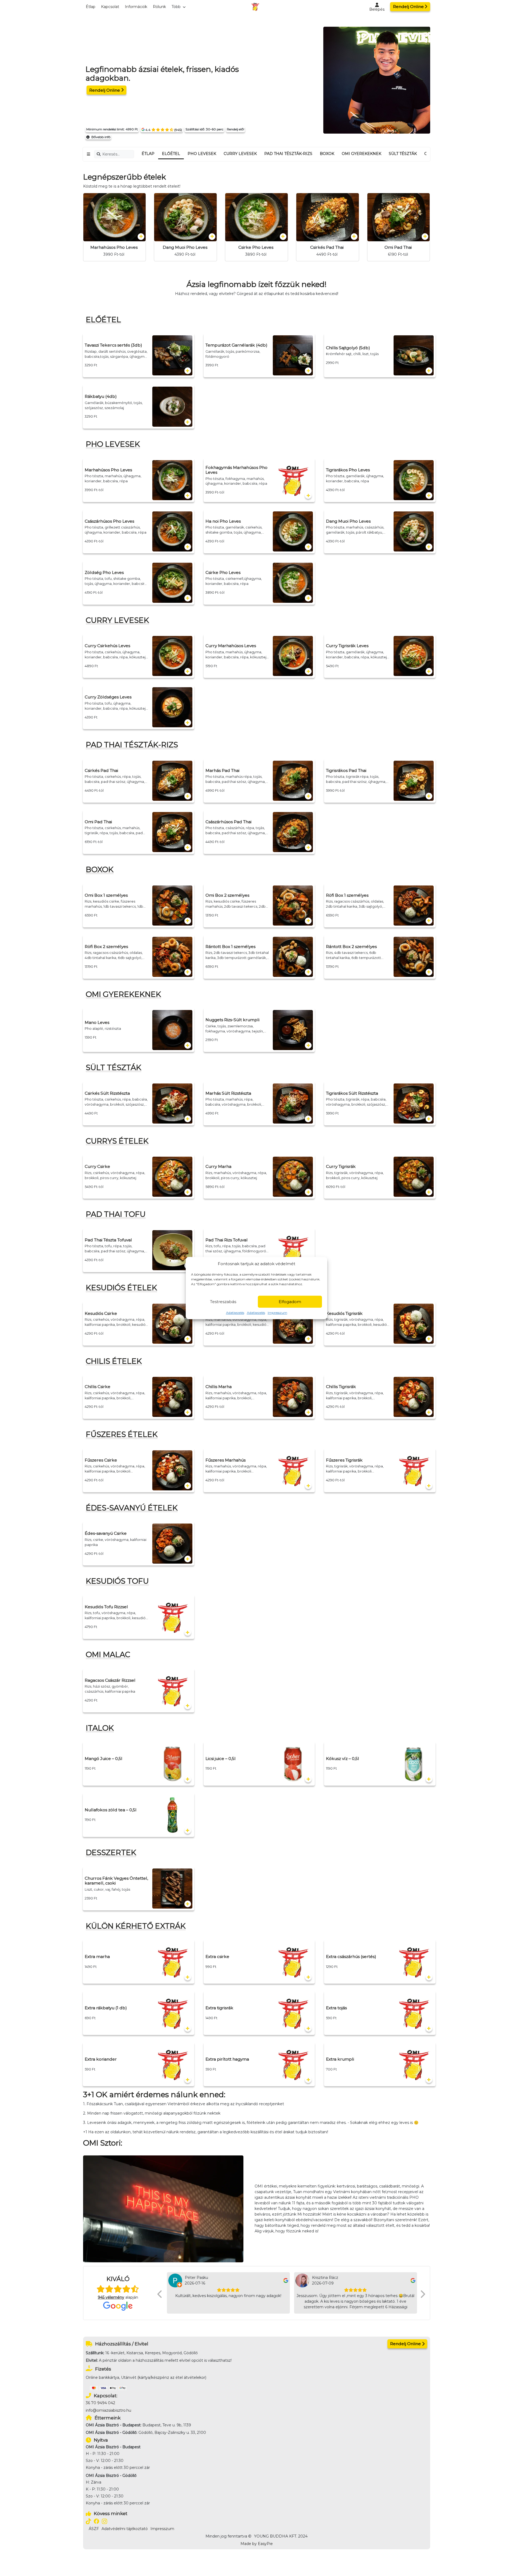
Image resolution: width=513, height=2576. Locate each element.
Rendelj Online (408, 7)
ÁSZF (94, 2529)
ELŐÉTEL (171, 154)
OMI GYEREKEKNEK (362, 154)
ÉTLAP (148, 154)
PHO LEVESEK (202, 154)
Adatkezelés (235, 1313)
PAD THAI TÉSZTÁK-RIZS (288, 154)
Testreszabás (223, 1302)
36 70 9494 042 (100, 2403)
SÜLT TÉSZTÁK (403, 154)
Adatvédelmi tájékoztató (125, 2529)
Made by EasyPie (257, 2544)
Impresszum (277, 1313)
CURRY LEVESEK (240, 154)
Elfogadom (290, 1302)
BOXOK (327, 154)
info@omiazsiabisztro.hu (108, 2410)
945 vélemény (111, 2297)
